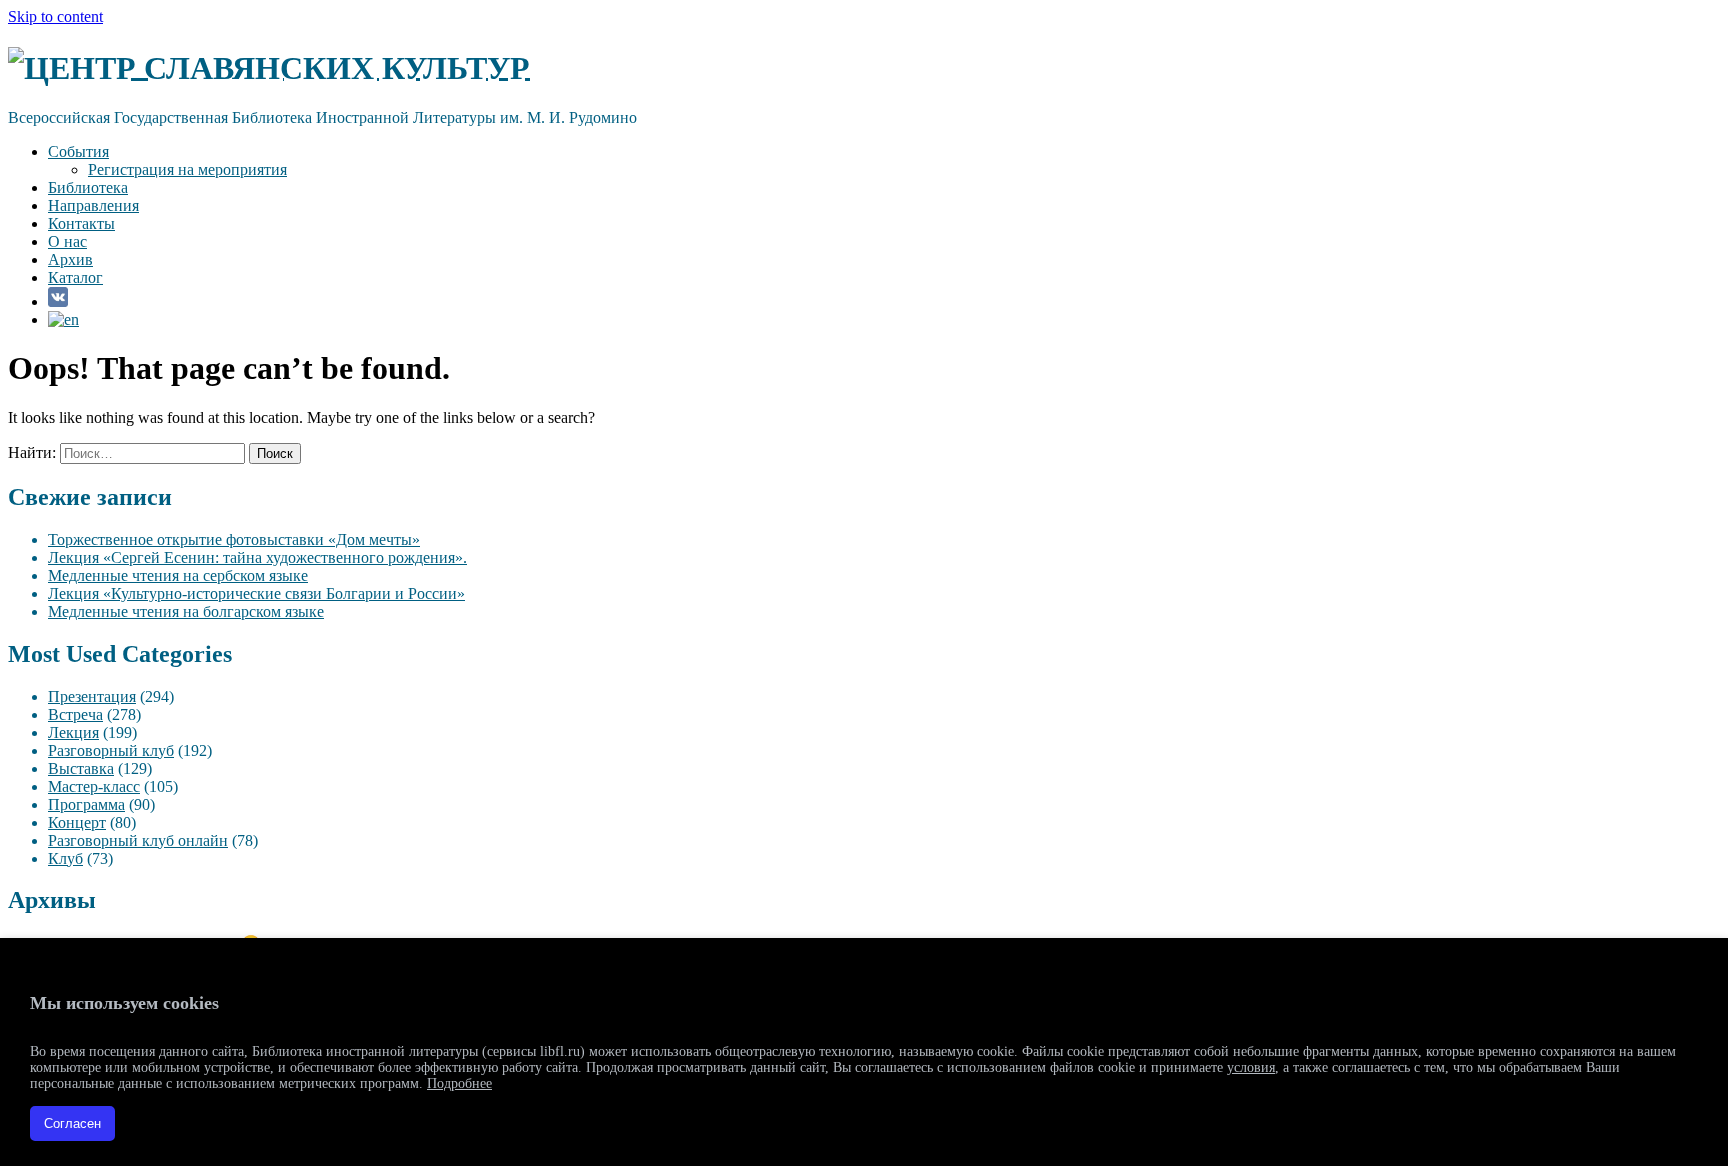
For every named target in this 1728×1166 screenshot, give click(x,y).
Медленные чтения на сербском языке (178, 575)
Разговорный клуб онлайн (138, 840)
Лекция (73, 732)
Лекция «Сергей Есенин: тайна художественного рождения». (257, 557)
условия (1251, 1067)
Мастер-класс (94, 786)
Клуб (65, 858)
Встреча (75, 714)
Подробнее (459, 1083)
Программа (86, 804)
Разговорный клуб (111, 750)
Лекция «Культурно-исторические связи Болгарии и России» (256, 593)
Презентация (92, 696)
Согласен (72, 1123)
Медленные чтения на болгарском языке (186, 611)
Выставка (81, 768)
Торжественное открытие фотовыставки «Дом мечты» (234, 539)
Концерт (77, 822)
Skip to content (55, 16)
